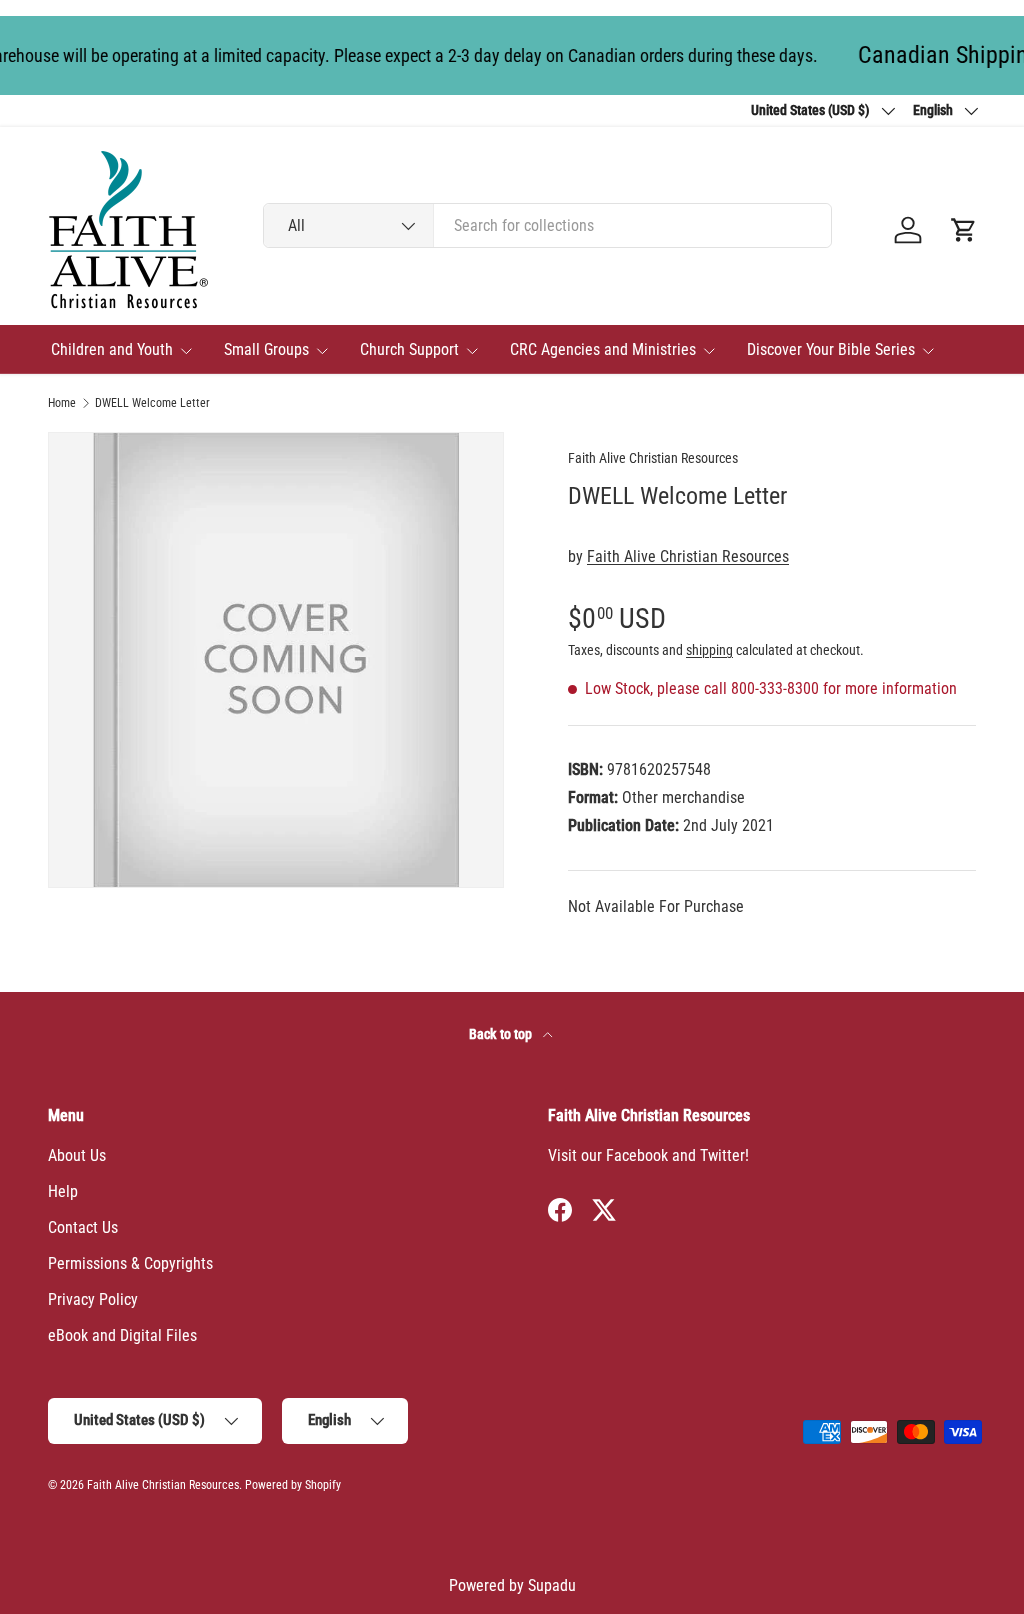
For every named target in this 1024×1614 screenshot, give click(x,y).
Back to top (502, 1034)
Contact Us (83, 1227)
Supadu (552, 1585)
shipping (709, 650)
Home (62, 403)
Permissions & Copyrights (130, 1263)
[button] (964, 230)
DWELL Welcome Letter (152, 403)
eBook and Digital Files (122, 1335)
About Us (77, 1155)
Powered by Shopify (293, 1485)
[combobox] (547, 225)
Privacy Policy (93, 1299)
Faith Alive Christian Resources (653, 458)
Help (63, 1191)
